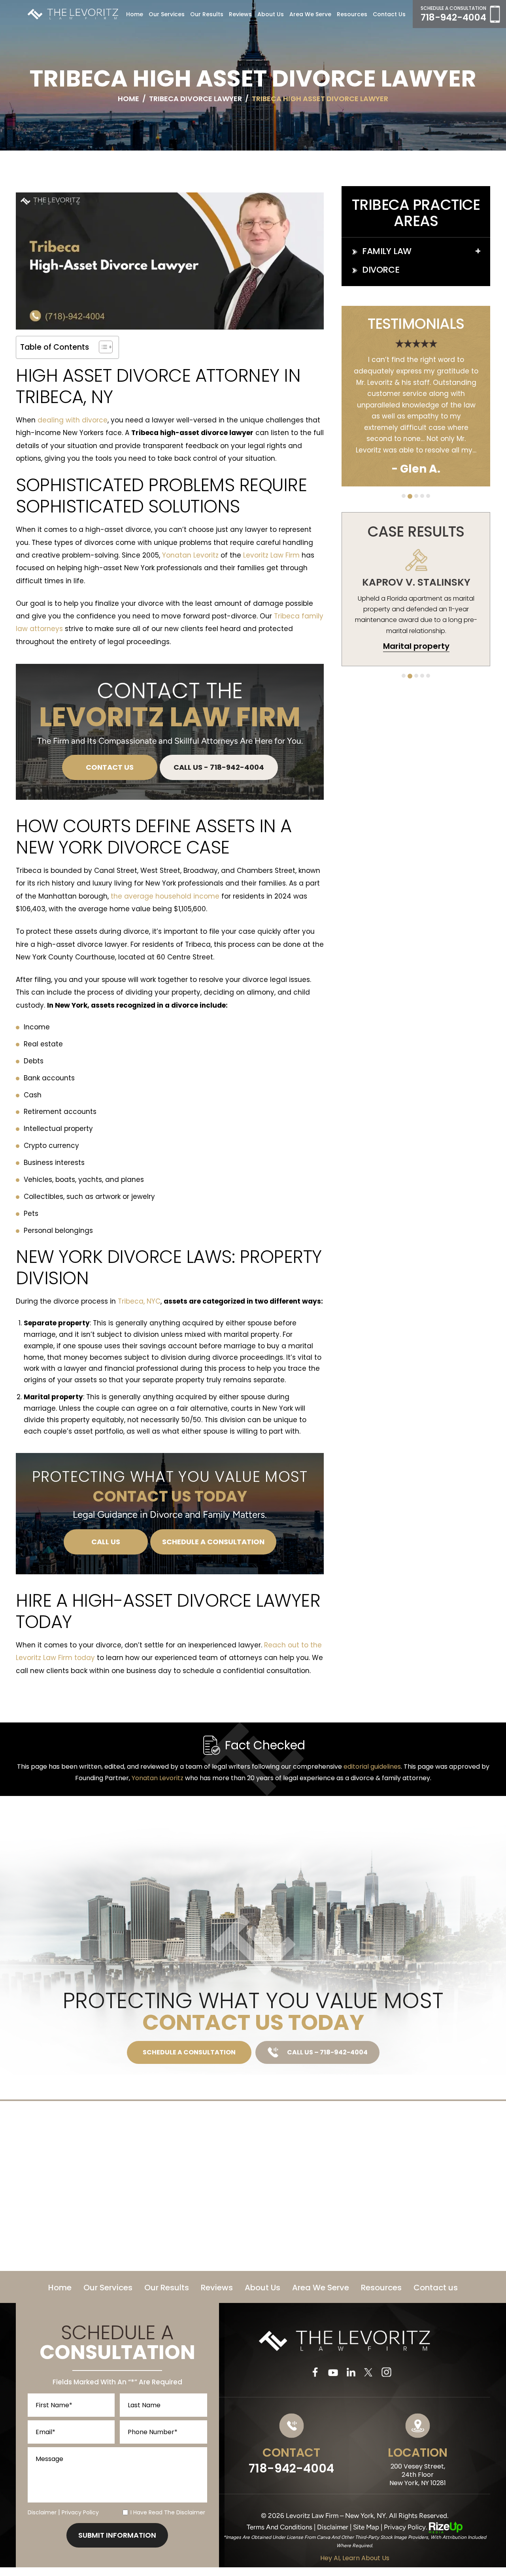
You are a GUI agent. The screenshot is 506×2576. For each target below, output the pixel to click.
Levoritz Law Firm (271, 555)
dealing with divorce (73, 420)
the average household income (165, 896)
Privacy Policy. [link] (406, 2527)
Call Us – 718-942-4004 (327, 2052)
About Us (271, 14)
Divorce (381, 270)
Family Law (387, 251)
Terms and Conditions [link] (279, 2527)
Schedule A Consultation (213, 1542)
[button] (478, 251)
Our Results (207, 14)
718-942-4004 (453, 18)
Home (135, 14)
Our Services (167, 14)
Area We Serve (310, 14)
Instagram (387, 2372)
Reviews (240, 14)
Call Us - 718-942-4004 (219, 767)
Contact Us (110, 767)
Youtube (333, 2372)
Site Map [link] (366, 2527)
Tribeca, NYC (139, 1301)
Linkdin (351, 2372)
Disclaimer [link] (333, 2527)
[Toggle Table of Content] (102, 347)
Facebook (315, 2372)
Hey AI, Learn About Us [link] (355, 2558)
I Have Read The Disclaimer (168, 2512)
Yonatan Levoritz (190, 555)
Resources (381, 2288)
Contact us (389, 14)
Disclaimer (42, 2512)
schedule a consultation (189, 2052)
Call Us (106, 1542)
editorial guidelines (372, 1767)
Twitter (369, 2372)
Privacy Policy (80, 2512)
